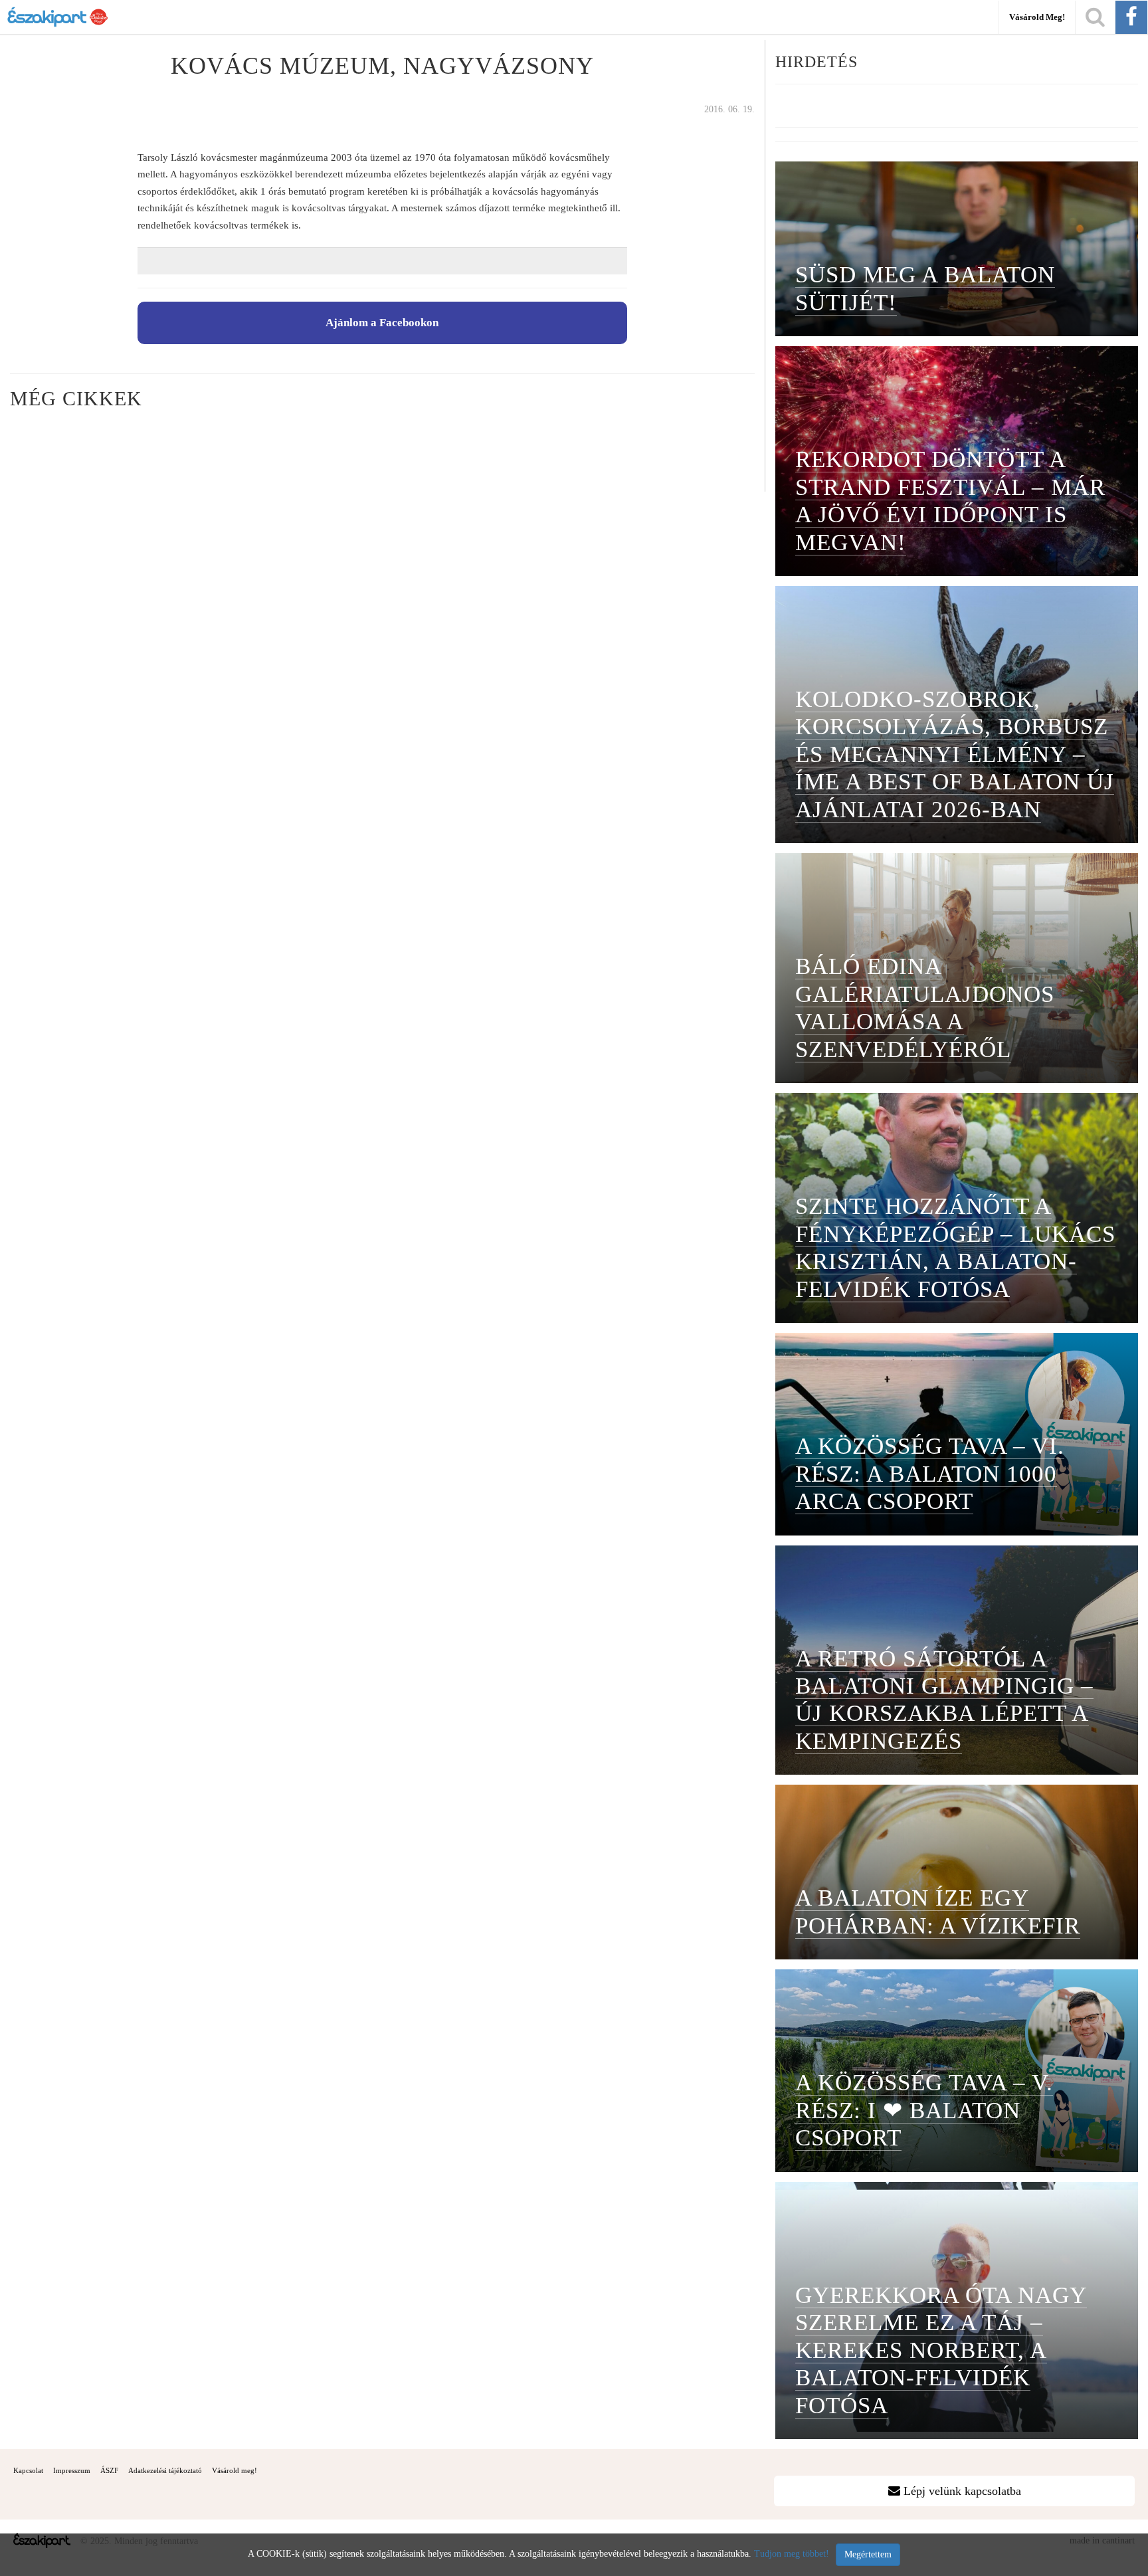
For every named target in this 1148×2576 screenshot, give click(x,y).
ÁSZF (109, 2470)
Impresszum (72, 2470)
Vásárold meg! (1037, 17)
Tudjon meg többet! (792, 2554)
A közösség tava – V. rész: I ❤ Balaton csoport (924, 2110)
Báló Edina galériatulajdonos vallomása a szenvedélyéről (925, 1007)
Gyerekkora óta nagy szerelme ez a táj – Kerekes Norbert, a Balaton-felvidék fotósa (941, 2350)
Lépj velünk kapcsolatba (961, 2491)
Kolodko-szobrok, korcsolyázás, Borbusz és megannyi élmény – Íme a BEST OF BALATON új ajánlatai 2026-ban (955, 754)
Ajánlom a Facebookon (382, 323)
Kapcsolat (28, 2470)
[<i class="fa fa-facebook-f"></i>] (1131, 17)
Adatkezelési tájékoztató (165, 2470)
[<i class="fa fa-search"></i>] (1095, 17)
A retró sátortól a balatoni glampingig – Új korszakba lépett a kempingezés (944, 1700)
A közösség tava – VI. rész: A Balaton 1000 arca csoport (930, 1473)
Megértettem (868, 2554)
